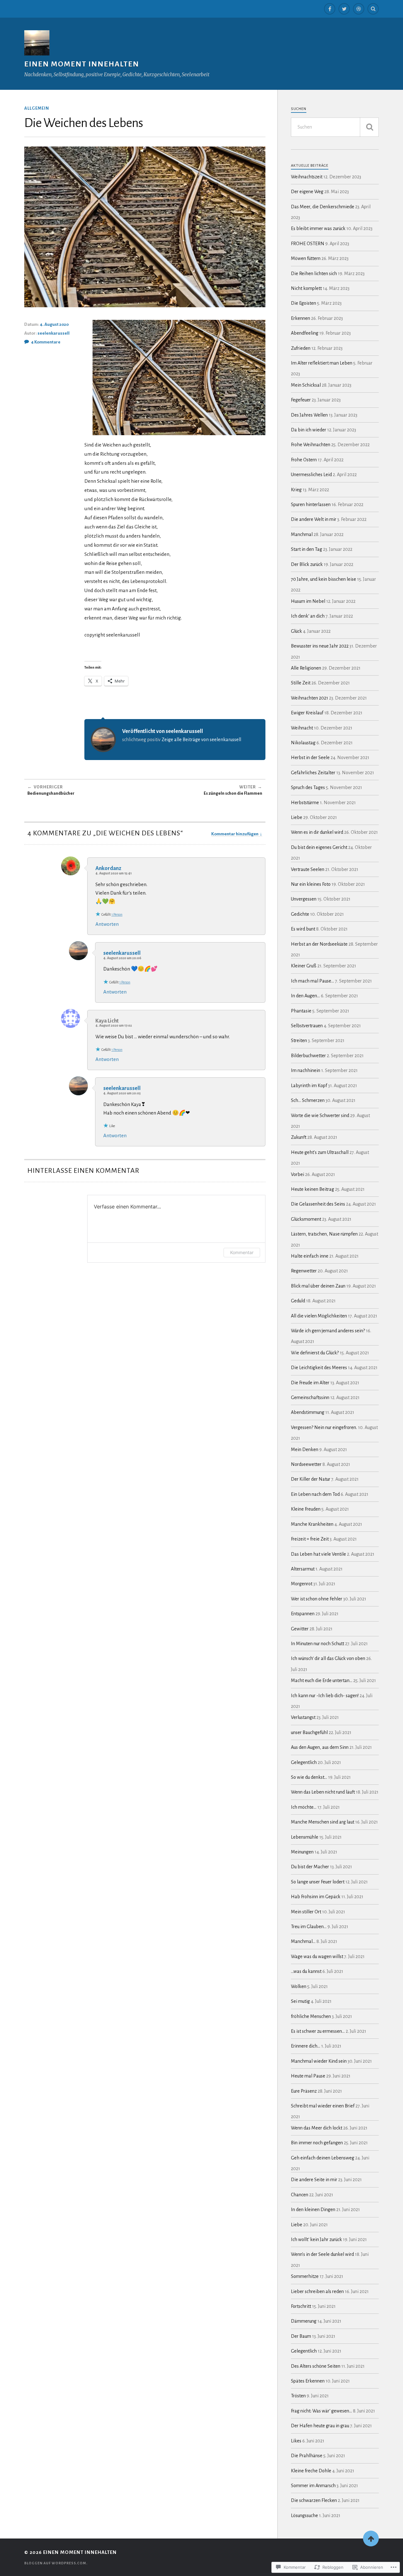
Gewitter (300, 1629)
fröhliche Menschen (311, 2016)
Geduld (298, 1301)
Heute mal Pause (308, 2076)
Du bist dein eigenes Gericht (319, 847)
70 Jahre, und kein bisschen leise (324, 579)
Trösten (298, 2396)
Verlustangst (303, 1717)
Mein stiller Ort (306, 1912)
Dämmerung (304, 2321)
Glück (296, 631)
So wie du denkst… (309, 1777)
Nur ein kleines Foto (311, 884)
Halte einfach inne (310, 1256)
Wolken (299, 1986)
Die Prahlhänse (307, 2456)
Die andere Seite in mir (314, 2180)
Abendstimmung (308, 1412)
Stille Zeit (301, 683)
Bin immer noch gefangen (317, 2143)
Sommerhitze (305, 2276)
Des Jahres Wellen (309, 415)
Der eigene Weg (307, 192)
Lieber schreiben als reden (317, 2291)
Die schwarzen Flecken (314, 2500)
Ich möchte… (304, 1807)
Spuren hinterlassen (311, 504)
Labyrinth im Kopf (309, 1086)
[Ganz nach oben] (371, 2539)
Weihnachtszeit (307, 177)
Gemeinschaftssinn (310, 1397)
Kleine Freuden (306, 1509)
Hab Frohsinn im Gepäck (316, 1897)
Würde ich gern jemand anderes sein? (328, 1331)
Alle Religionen (306, 668)
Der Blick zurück (307, 564)
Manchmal (302, 534)
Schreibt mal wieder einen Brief (323, 2106)
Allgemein (37, 108)
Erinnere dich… (306, 2046)
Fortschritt (301, 2306)
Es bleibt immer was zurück (318, 228)
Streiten (299, 1040)
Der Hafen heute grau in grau (320, 2426)
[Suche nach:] (335, 127)
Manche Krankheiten (312, 1524)
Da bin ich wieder (309, 430)
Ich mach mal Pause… (312, 981)
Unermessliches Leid (311, 475)
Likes (296, 2441)
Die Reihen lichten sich (314, 274)
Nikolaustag (303, 743)
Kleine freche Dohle (311, 2471)
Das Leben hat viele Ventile (318, 1554)
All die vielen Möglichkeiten (319, 1316)
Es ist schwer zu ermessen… (318, 2031)
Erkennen (301, 318)
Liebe (297, 817)
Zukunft (299, 1137)
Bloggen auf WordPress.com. (56, 2563)
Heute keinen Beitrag (312, 1189)
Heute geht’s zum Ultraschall (320, 1152)
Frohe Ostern (304, 460)
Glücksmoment (306, 1219)
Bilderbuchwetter (308, 1056)
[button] (179, 377)
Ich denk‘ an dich (308, 616)
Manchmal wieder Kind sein (319, 2061)
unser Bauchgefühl (309, 1732)
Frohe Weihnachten (311, 445)
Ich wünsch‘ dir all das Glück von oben (328, 1658)
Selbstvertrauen (307, 1026)
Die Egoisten (304, 303)
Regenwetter (304, 1271)
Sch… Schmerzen (308, 1100)
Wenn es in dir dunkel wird (317, 832)
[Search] (373, 9)
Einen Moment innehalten (82, 64)
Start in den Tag (307, 549)
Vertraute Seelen (308, 869)
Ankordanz (108, 868)
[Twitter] (344, 9)
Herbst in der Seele (310, 758)
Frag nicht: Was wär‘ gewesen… (321, 2411)
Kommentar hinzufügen (235, 834)
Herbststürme (305, 803)
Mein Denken (305, 1449)
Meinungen (302, 1852)
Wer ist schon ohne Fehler (317, 1599)
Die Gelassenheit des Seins (318, 1204)
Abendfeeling (305, 333)
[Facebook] (330, 9)
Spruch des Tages (308, 787)
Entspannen (303, 1614)
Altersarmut (303, 1569)
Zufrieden (301, 348)
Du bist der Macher (310, 1867)
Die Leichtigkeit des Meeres (319, 1368)
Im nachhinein (306, 1070)
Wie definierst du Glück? (315, 1353)
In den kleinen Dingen (313, 2210)
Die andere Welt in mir (314, 519)
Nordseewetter (306, 1464)
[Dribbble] (359, 9)
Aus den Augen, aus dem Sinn (320, 1747)
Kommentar (242, 1252)
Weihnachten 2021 (309, 698)
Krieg (296, 490)
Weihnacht (302, 728)
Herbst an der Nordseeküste (319, 944)
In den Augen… (305, 996)
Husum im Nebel (308, 601)
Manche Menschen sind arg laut (323, 1822)
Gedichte (300, 914)
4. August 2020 (54, 324)
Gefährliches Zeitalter (313, 773)
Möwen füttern (306, 258)
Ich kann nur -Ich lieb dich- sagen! (325, 1696)
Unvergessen (304, 899)
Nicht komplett (306, 288)
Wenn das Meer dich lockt (317, 2128)
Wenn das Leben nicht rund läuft (323, 1792)
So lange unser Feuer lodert (318, 1882)
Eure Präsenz (304, 2091)
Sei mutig (300, 2001)
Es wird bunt (303, 929)
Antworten (107, 924)
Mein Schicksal (306, 385)
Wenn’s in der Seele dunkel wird (322, 2254)
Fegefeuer (301, 400)
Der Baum (301, 2336)
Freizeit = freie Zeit (310, 1539)
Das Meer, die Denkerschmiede (323, 207)
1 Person (117, 914)
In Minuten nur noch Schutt (318, 1644)
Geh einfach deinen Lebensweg (323, 2158)
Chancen (300, 2195)
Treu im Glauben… (309, 1927)
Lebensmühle (305, 1837)
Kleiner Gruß (304, 966)
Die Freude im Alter (310, 1383)
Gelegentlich (304, 1762)
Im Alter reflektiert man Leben (322, 363)
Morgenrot (302, 1584)
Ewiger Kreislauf (307, 713)
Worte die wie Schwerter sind (320, 1115)
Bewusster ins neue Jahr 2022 (320, 646)
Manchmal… (303, 1941)
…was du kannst (306, 1971)
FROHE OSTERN (308, 244)
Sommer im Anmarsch (313, 2486)
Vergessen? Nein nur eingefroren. (324, 1427)
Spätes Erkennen (308, 2381)
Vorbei (298, 1174)
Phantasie (301, 1011)
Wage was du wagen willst (317, 1956)
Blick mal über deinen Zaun (318, 1286)
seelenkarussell (54, 333)
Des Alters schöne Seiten (316, 2366)
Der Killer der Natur (311, 1479)
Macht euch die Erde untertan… (322, 1680)
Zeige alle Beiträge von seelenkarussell (201, 740)
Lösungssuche (304, 2515)
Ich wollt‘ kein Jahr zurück (316, 2239)
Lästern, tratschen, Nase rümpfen (324, 1234)
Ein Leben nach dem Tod (315, 1494)
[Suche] (369, 127)
